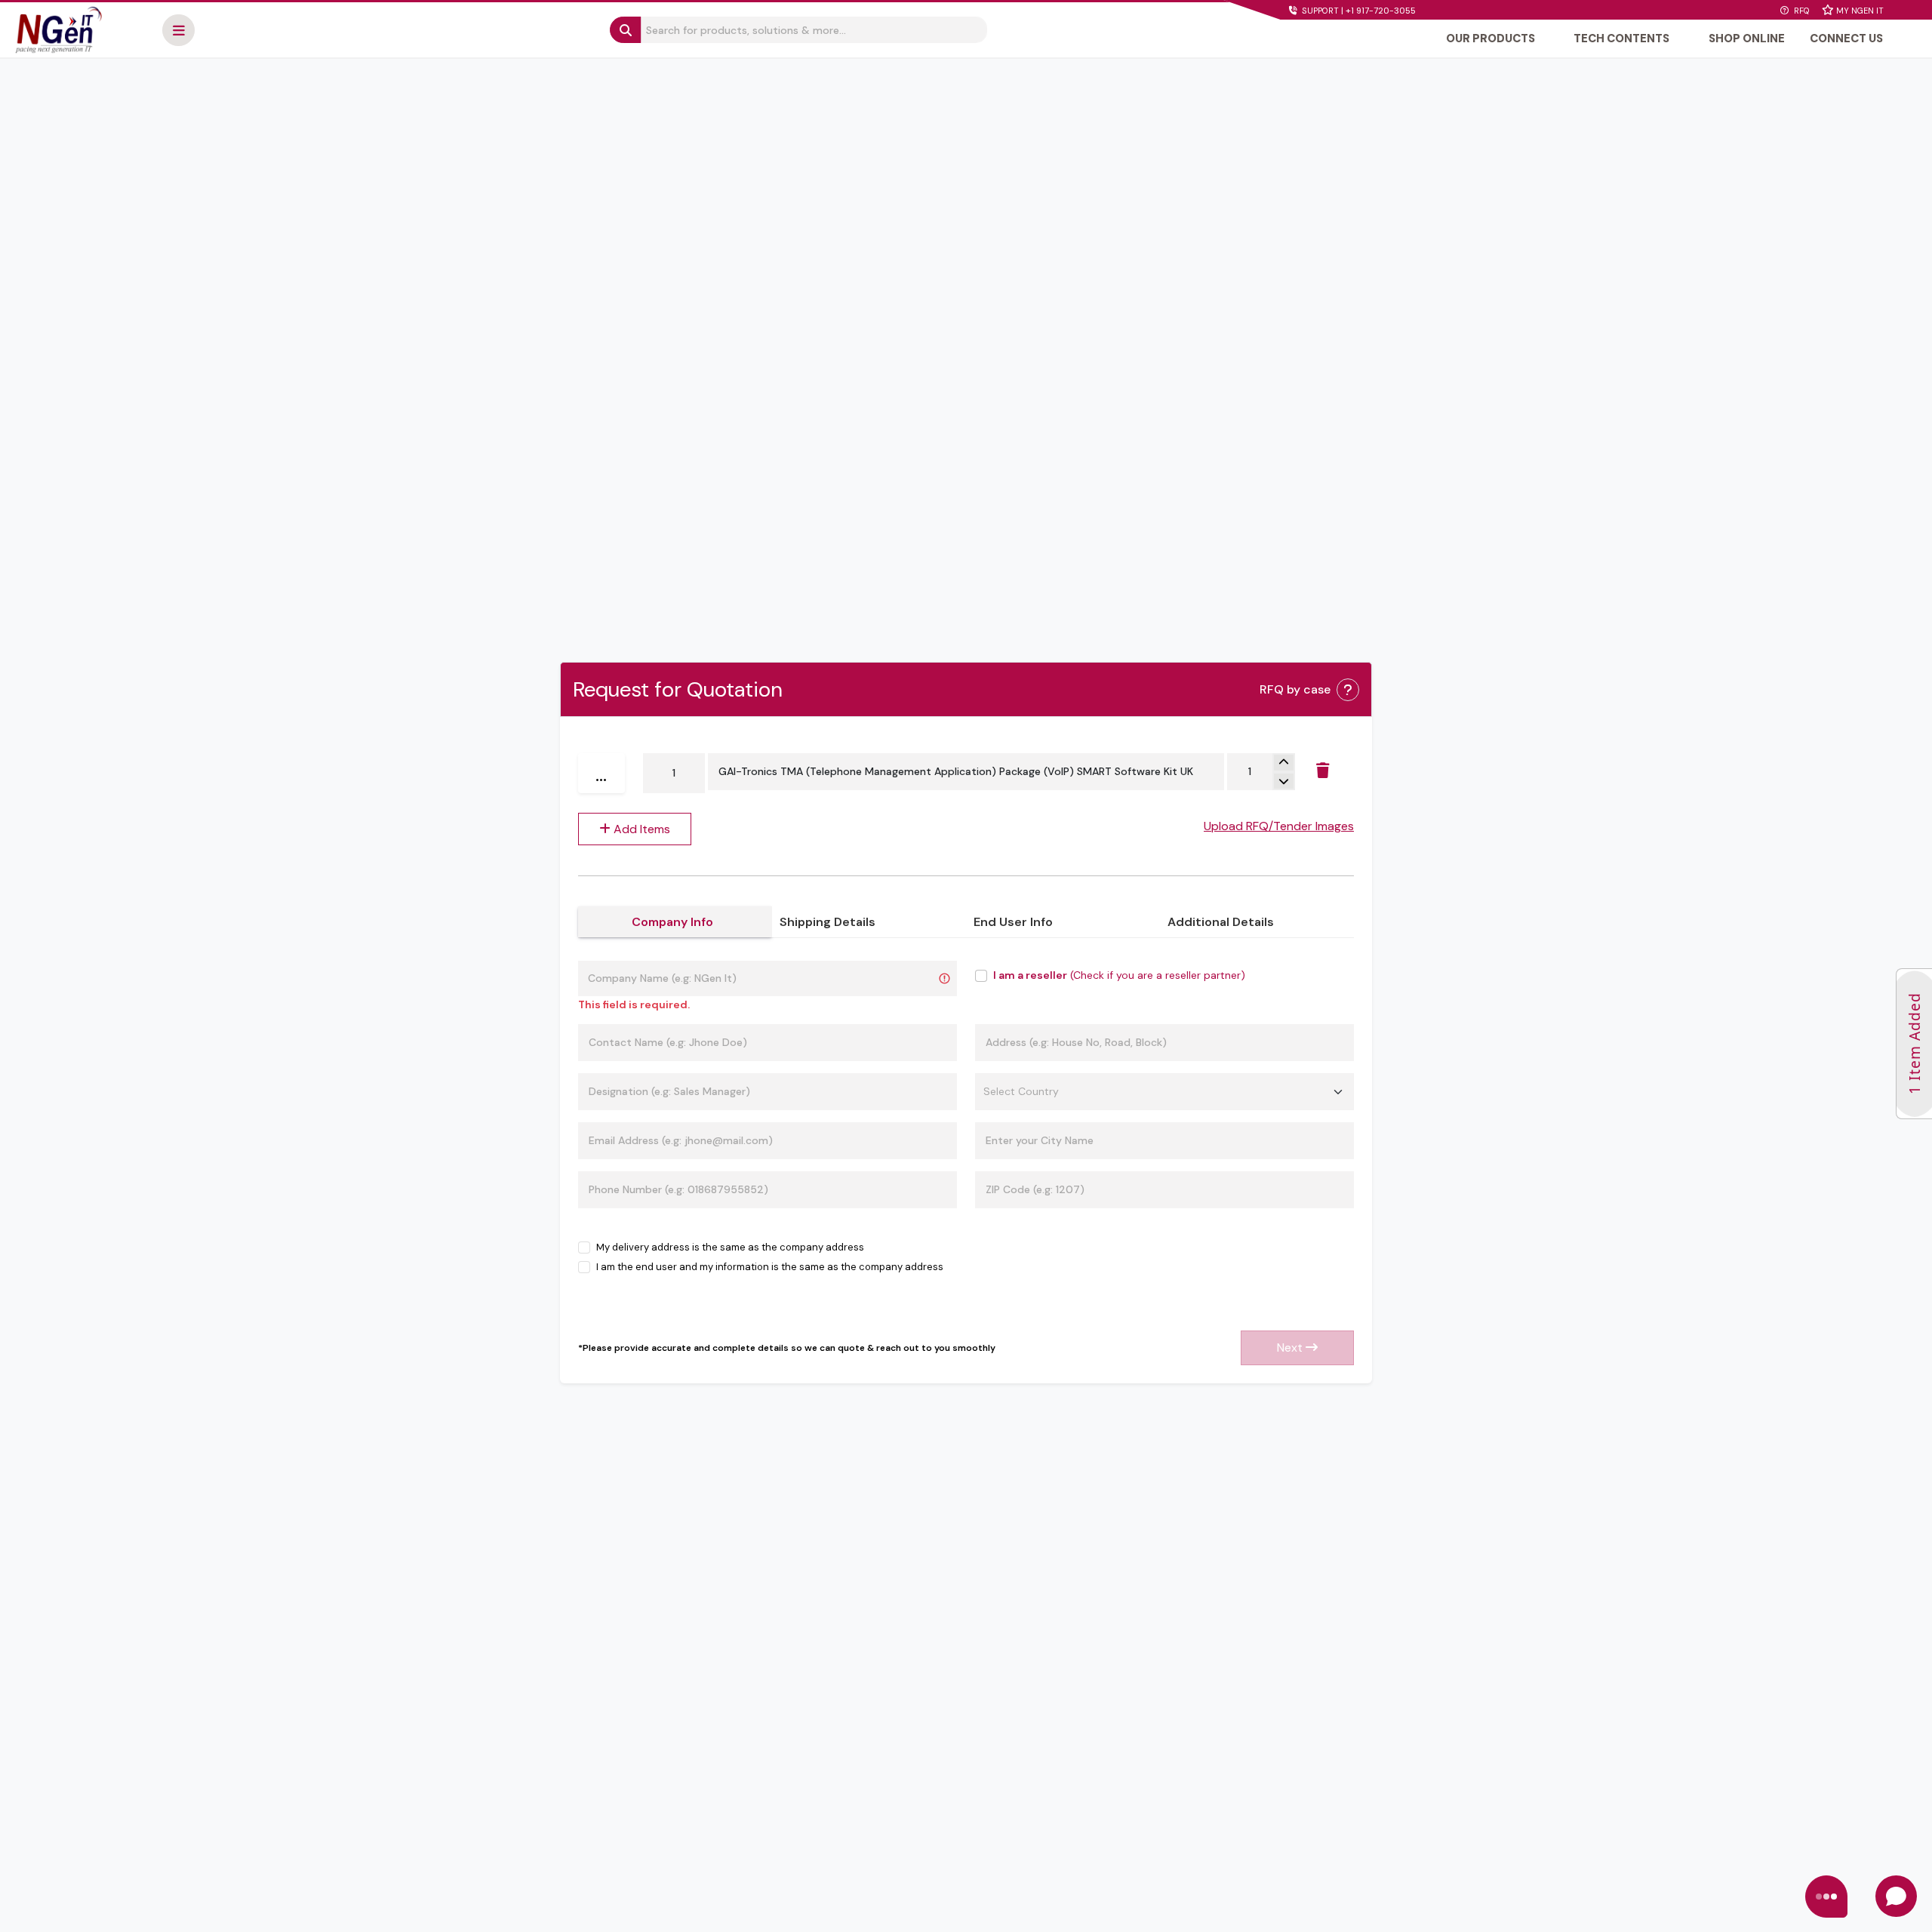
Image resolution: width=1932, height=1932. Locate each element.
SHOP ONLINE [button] (1747, 38)
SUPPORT (1358, 11)
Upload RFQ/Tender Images (1279, 826)
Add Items (640, 829)
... (601, 773)
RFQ (1801, 11)
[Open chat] (1896, 1896)
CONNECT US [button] (1846, 38)
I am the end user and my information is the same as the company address (770, 1267)
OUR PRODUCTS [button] (1491, 38)
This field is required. (634, 1004)
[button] (178, 30)
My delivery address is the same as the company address (730, 1247)
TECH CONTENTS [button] (1621, 38)
